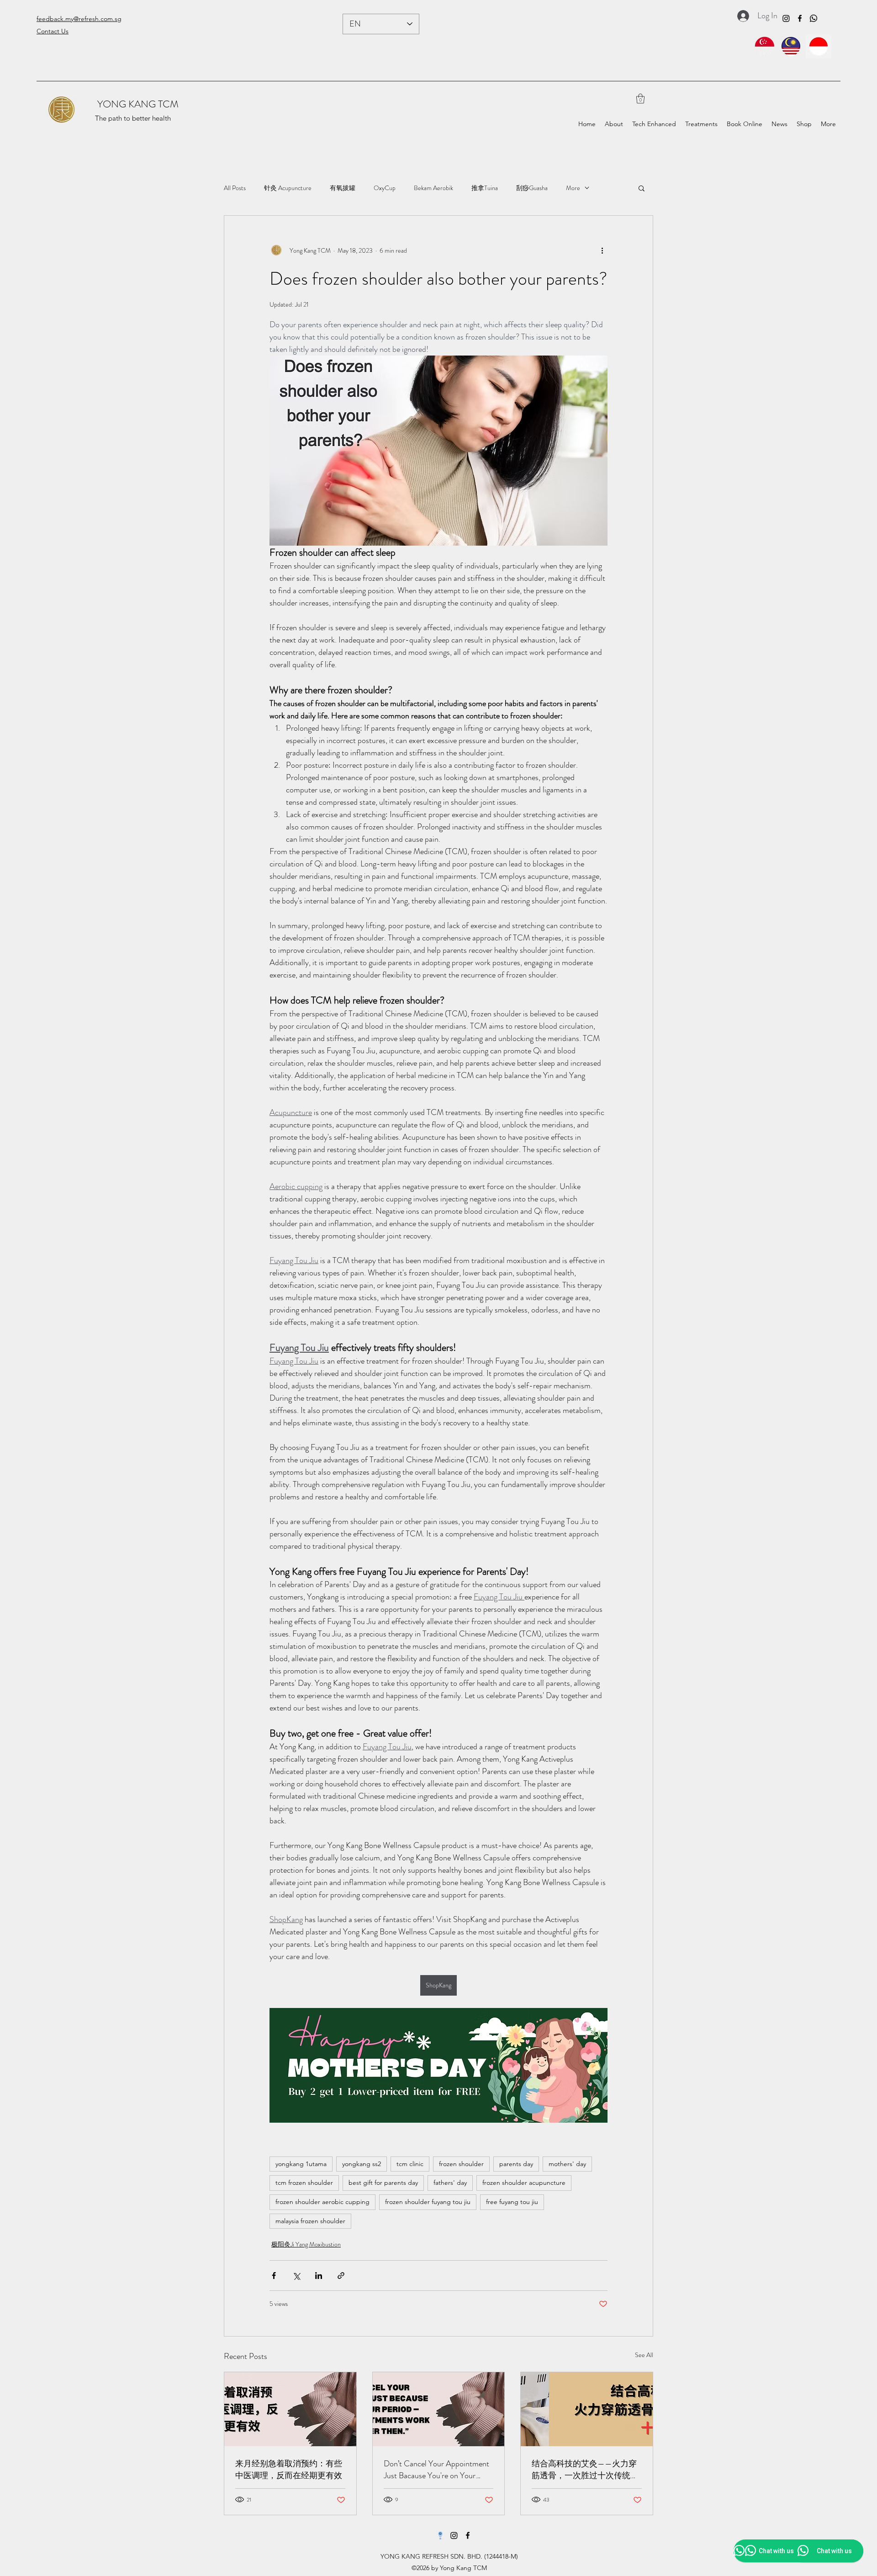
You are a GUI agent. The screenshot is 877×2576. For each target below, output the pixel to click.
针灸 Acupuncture (288, 188)
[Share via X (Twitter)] (296, 2276)
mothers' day (567, 2164)
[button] (640, 98)
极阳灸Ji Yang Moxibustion (306, 2244)
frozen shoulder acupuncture (524, 2183)
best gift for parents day (383, 2183)
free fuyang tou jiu (512, 2202)
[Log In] (741, 16)
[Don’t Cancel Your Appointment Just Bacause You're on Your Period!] (439, 2409)
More (573, 188)
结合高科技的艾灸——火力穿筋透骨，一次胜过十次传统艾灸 (585, 2470)
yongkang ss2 (362, 2164)
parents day (516, 2164)
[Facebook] (800, 18)
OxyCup (385, 188)
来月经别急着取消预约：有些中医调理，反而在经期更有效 (289, 2470)
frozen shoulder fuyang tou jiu (428, 2202)
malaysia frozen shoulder (310, 2221)
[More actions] (602, 250)
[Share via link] (341, 2276)
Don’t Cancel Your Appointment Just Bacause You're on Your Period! (436, 2470)
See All (644, 2355)
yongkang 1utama (301, 2164)
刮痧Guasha (532, 188)
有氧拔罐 (343, 188)
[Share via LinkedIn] (319, 2276)
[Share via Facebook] (274, 2276)
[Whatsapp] (814, 18)
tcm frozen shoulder (304, 2183)
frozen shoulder (461, 2164)
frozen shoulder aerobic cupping (322, 2202)
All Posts (235, 188)
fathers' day (450, 2183)
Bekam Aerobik (433, 188)
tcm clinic (410, 2164)
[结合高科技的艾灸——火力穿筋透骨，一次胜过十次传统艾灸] (587, 2409)
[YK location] (440, 2535)
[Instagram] (786, 18)
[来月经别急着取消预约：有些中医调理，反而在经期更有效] (290, 2409)
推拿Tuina (485, 188)
